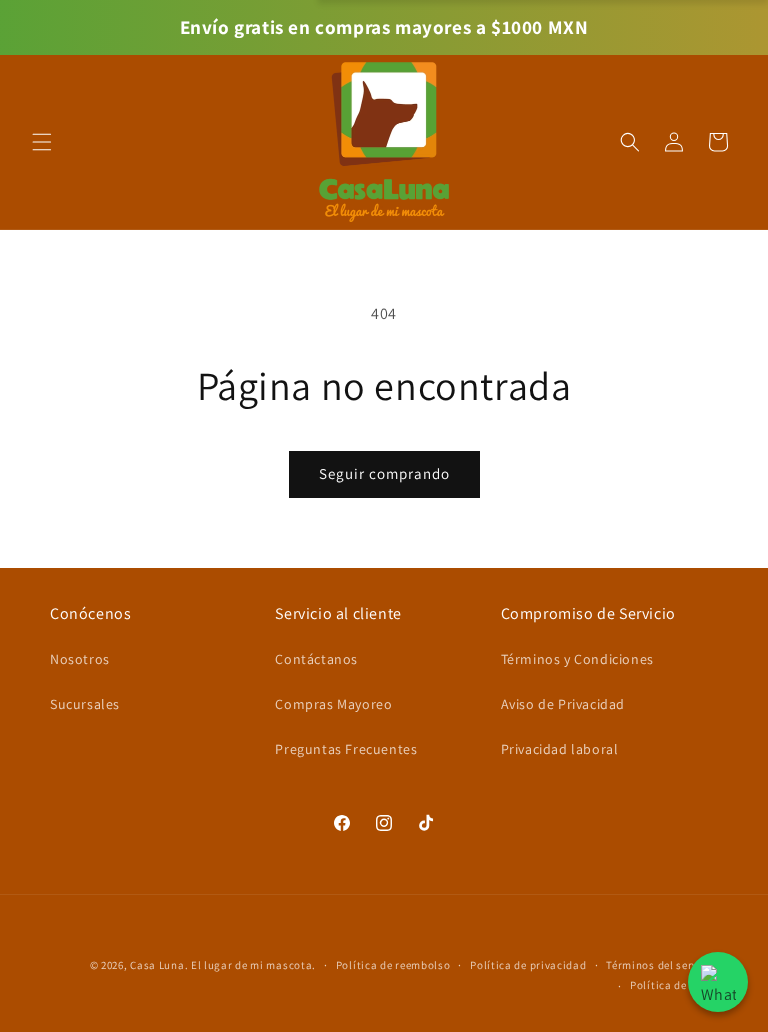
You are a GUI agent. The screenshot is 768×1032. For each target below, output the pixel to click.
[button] (42, 142)
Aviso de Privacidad (563, 704)
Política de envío (674, 985)
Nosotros (80, 659)
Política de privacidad (528, 965)
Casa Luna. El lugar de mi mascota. (223, 965)
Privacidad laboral (560, 749)
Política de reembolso (393, 965)
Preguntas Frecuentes (346, 749)
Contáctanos (316, 659)
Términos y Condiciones (577, 659)
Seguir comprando (384, 473)
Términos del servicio (662, 965)
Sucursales (85, 704)
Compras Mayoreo (333, 704)
